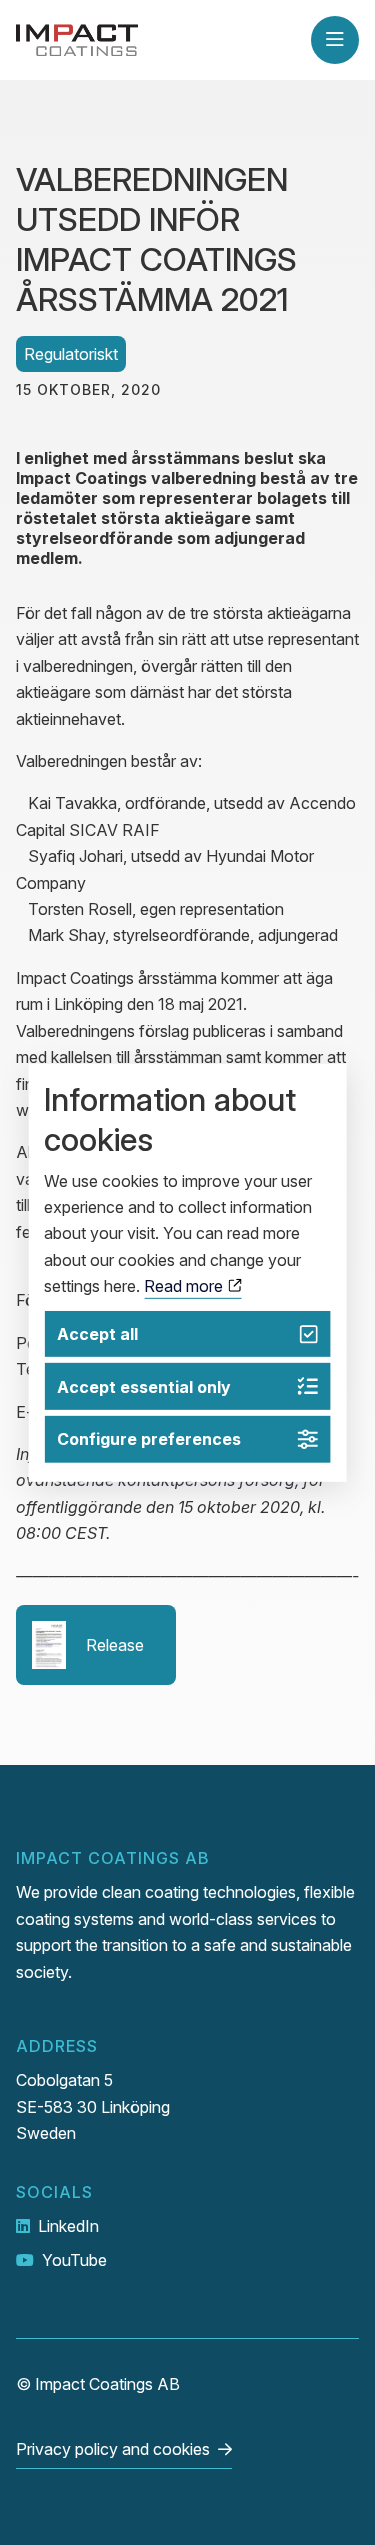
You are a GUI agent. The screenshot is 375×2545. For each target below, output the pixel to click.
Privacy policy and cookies (113, 2449)
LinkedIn (68, 2226)
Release (115, 1645)
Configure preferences (149, 1439)
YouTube (74, 2260)
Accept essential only (144, 1387)
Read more (185, 1286)
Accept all (97, 1334)
